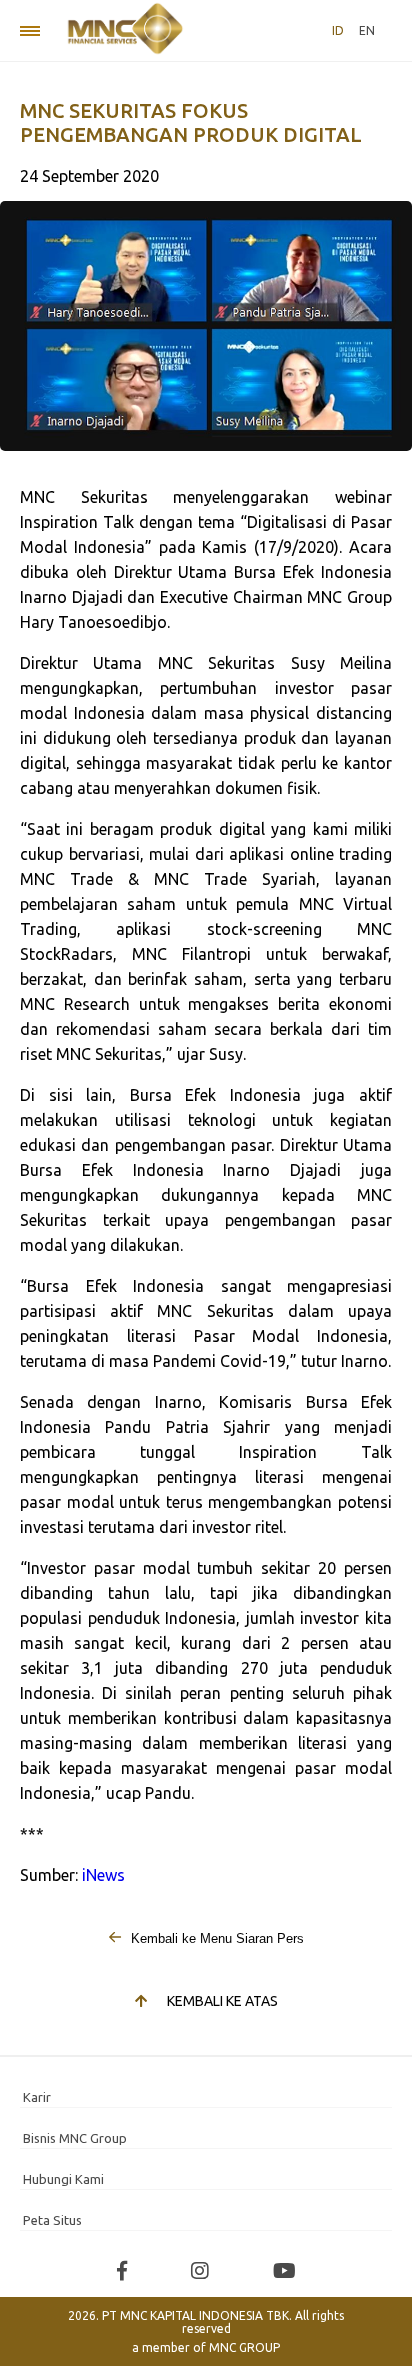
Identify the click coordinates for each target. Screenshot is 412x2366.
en (367, 30)
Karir (37, 2097)
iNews (103, 1875)
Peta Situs (52, 2220)
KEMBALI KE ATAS (222, 2001)
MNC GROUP (244, 2347)
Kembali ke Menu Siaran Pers (215, 1938)
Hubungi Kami (63, 2179)
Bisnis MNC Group (75, 2138)
